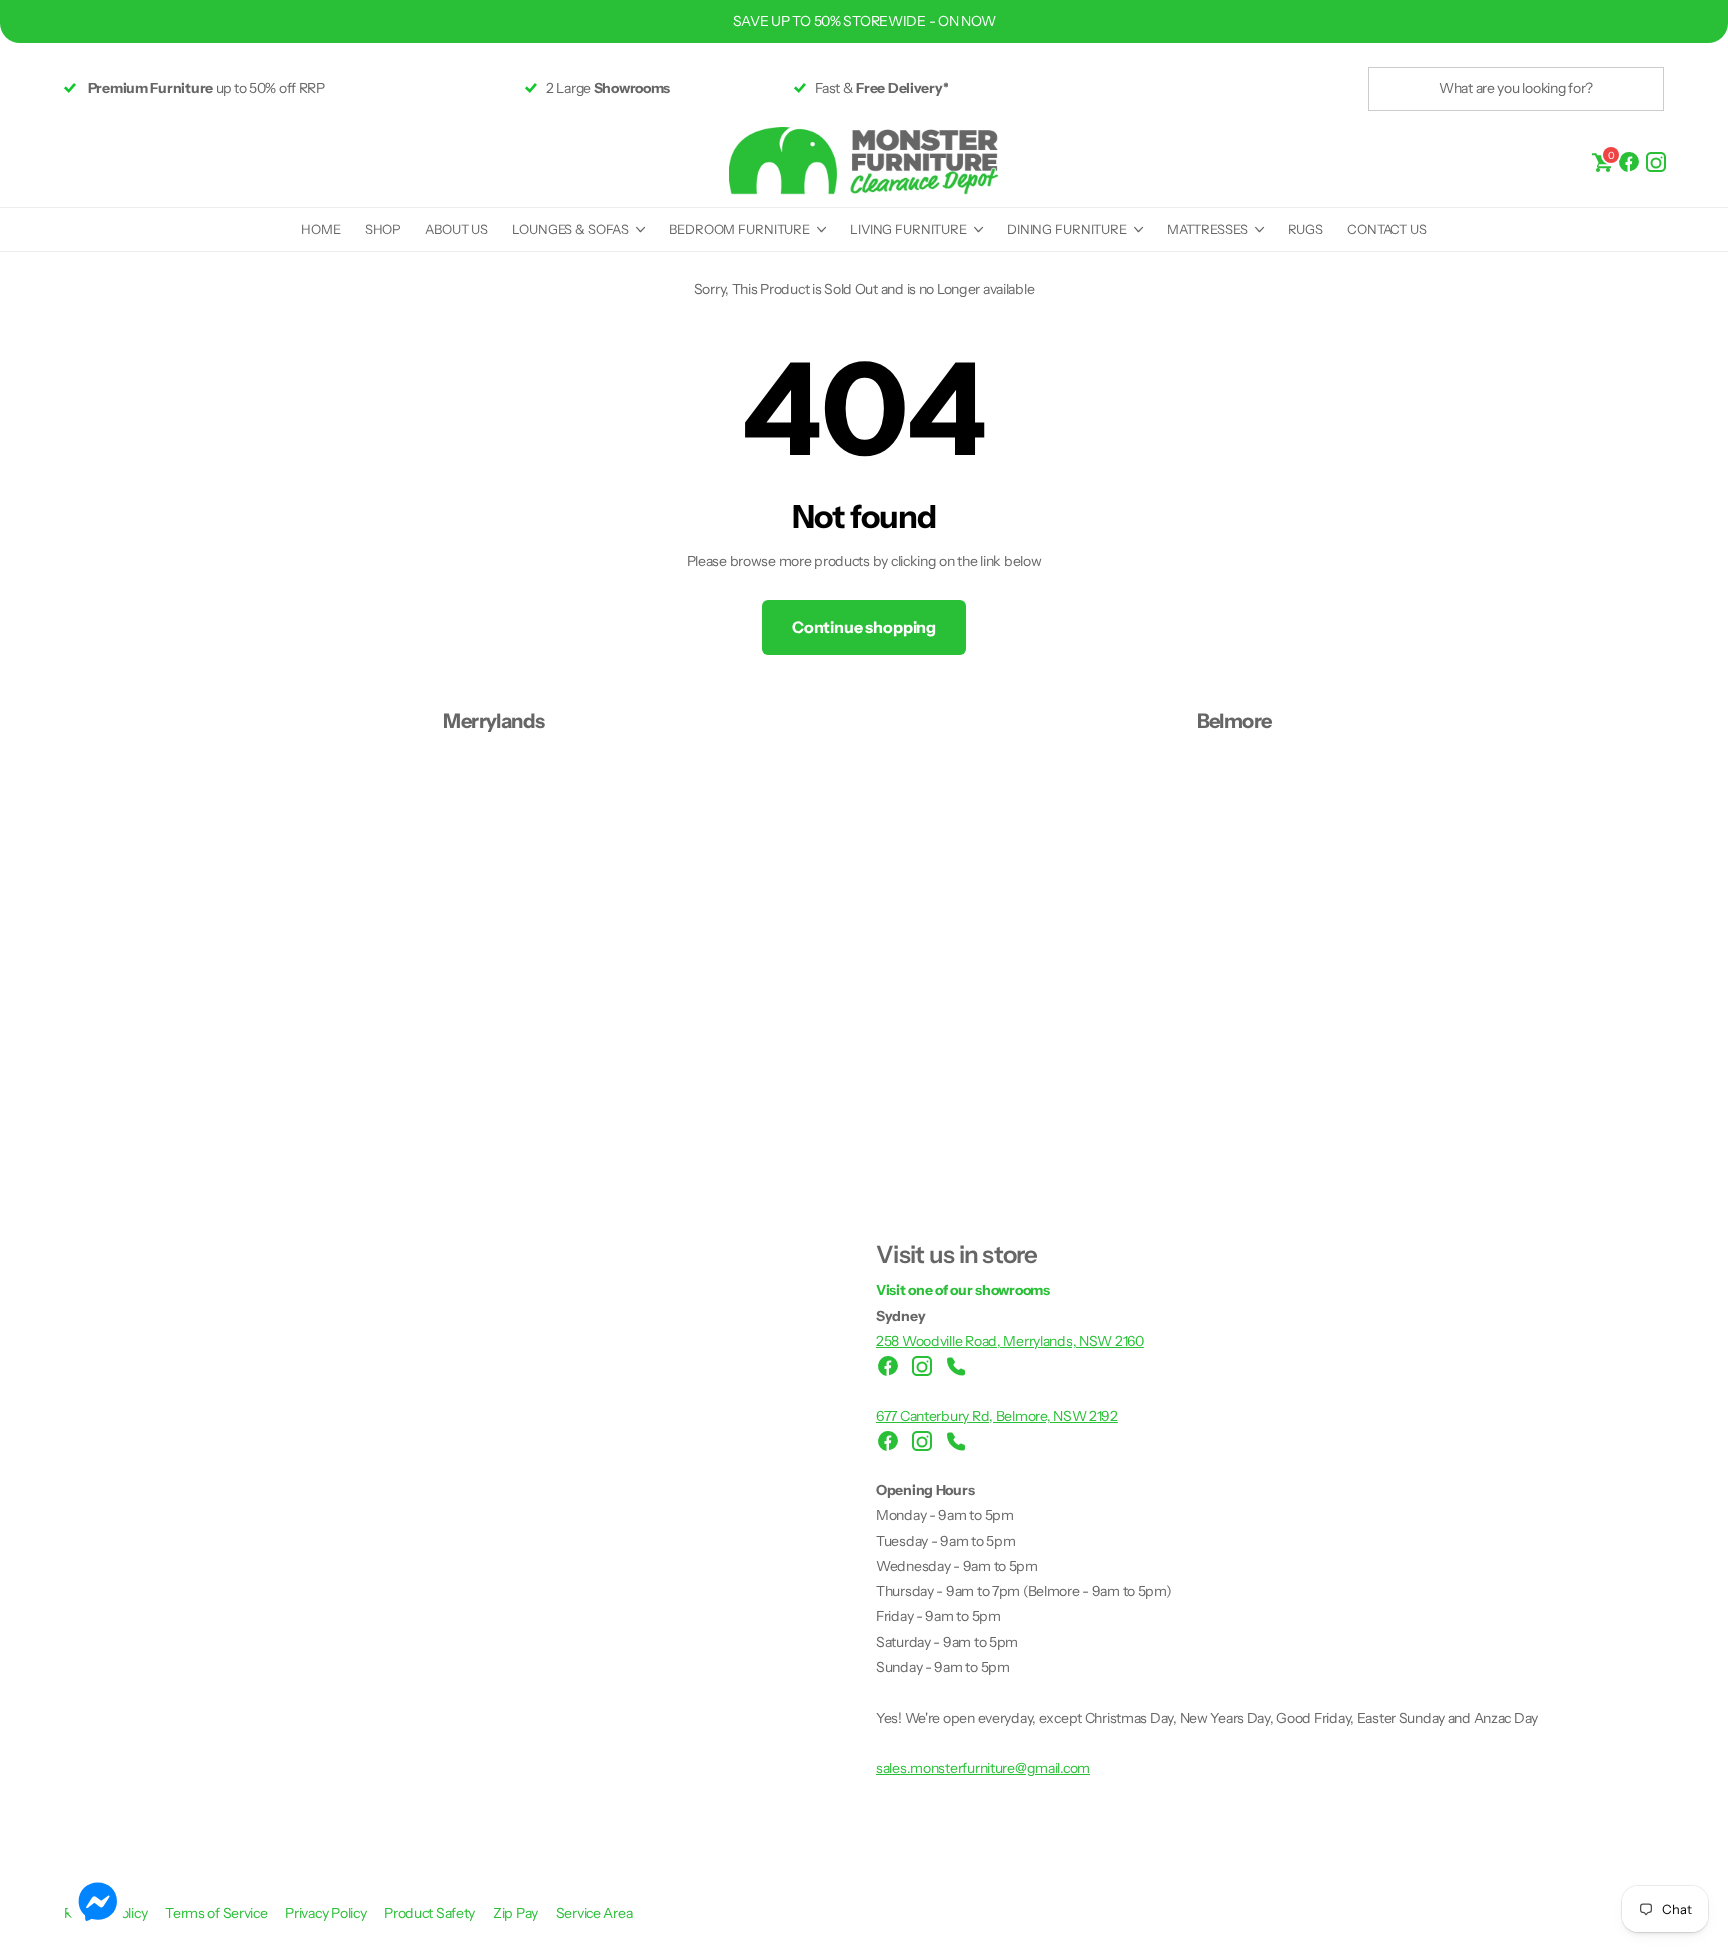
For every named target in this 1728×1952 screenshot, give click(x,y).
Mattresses (1207, 229)
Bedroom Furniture (739, 229)
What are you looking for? (1516, 88)
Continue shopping (864, 627)
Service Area (594, 1913)
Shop (383, 229)
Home (320, 229)
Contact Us (1387, 229)
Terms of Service (217, 1913)
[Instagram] (1656, 160)
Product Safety (431, 1913)
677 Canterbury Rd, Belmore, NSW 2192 (997, 1416)
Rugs (1305, 229)
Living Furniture (908, 229)
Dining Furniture (1067, 229)
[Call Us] (956, 1366)
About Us (456, 229)
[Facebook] (1629, 160)
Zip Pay (517, 1913)
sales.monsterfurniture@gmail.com (983, 1768)
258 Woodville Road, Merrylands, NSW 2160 (1010, 1341)
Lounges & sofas (570, 229)
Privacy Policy (327, 1913)
